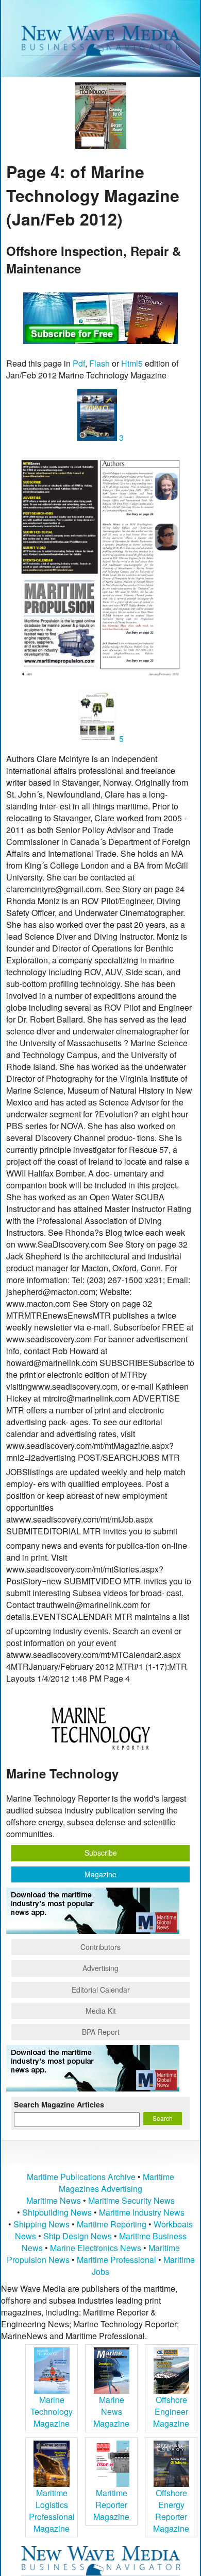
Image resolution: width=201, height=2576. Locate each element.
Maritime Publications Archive (81, 2177)
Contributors (100, 1947)
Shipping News (41, 2224)
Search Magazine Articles (59, 2104)
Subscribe (101, 1853)
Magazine (100, 1874)
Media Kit (101, 2011)
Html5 (132, 363)
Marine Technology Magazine (52, 2411)
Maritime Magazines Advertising (116, 2183)
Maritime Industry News (142, 2212)
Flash (99, 363)
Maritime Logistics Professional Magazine (52, 2511)
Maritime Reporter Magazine (111, 2505)
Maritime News (54, 2200)
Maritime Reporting (112, 2224)
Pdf (79, 363)
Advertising (100, 1968)
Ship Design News (79, 2236)
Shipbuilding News (57, 2212)
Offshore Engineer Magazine (171, 2411)
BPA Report (101, 2032)
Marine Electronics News (96, 2248)
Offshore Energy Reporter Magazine (171, 2511)
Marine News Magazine (111, 2411)
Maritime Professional (116, 2260)
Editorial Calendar (101, 1990)
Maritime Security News (131, 2200)
